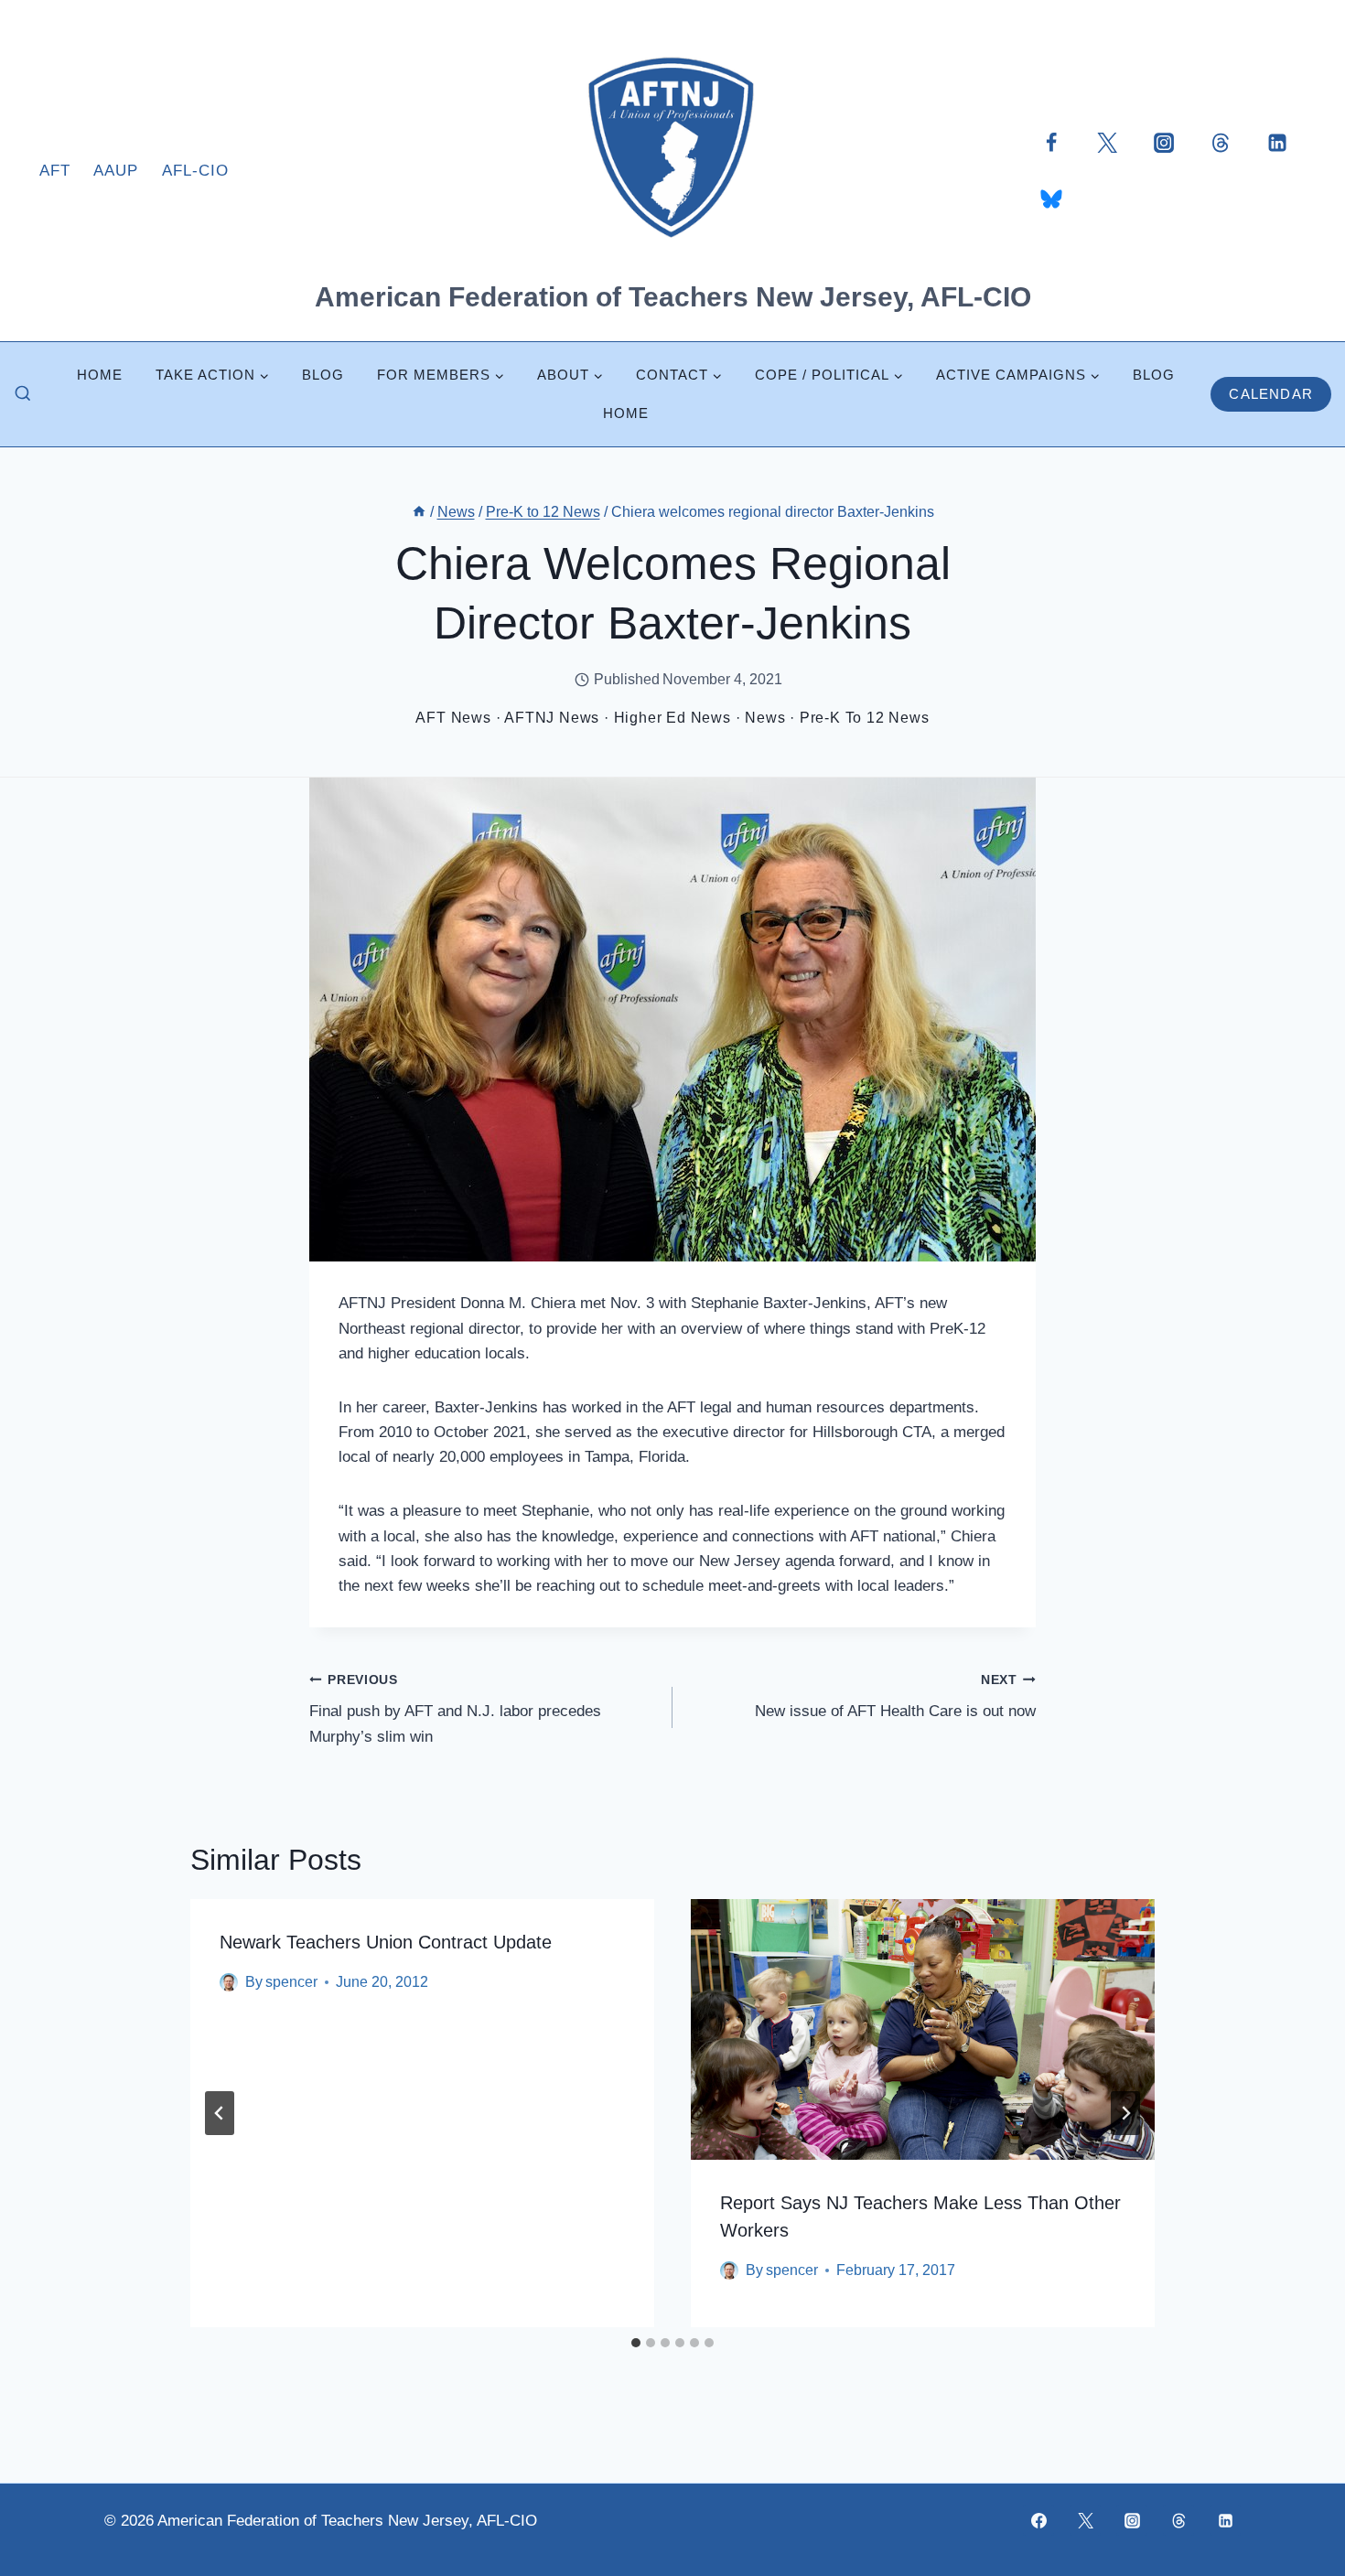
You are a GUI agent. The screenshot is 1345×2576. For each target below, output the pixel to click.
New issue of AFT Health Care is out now (895, 1697)
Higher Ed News (672, 718)
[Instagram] (1164, 142)
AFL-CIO (195, 171)
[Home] (419, 512)
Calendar (1271, 394)
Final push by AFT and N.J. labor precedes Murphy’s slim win (455, 1709)
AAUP (116, 171)
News (765, 718)
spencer (291, 1982)
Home (100, 375)
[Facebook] (1051, 142)
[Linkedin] (1277, 142)
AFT (55, 171)
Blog (323, 375)
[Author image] (229, 1982)
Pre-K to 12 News (865, 718)
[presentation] (923, 2029)
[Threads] (1221, 142)
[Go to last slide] (220, 2113)
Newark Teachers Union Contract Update (386, 1942)
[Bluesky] (1051, 199)
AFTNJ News (552, 718)
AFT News (453, 718)
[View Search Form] (23, 394)
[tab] (636, 2343)
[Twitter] (1107, 142)
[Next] (1125, 2113)
